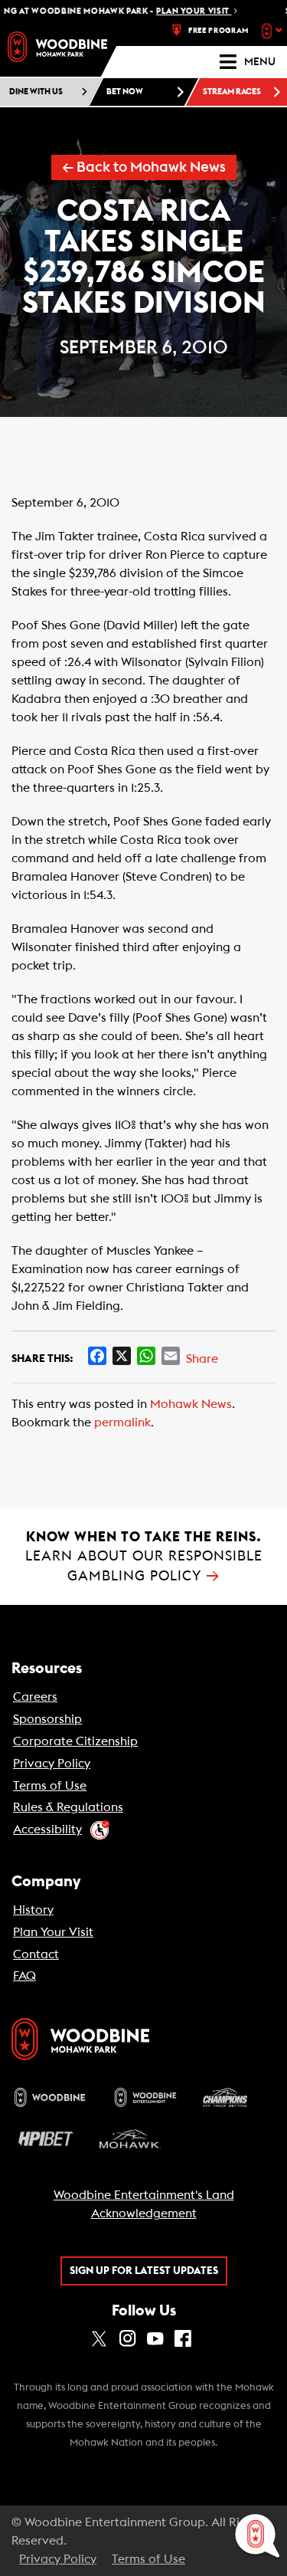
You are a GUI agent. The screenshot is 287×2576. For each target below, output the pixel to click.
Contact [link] (36, 1954)
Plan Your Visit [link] (53, 1932)
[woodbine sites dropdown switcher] (274, 31)
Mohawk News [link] (191, 1404)
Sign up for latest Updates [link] (144, 2271)
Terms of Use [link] (50, 1786)
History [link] (33, 1910)
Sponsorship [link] (47, 1719)
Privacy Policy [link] (52, 1764)
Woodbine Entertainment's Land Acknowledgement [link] (144, 2204)
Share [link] (202, 1359)
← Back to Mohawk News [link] (144, 167)
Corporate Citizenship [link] (75, 1741)
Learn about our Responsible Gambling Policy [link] (144, 1556)
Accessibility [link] (47, 1829)
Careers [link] (35, 1697)
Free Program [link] (219, 31)
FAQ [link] (24, 1976)
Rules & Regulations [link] (68, 1807)
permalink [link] (122, 1423)
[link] (57, 47)
